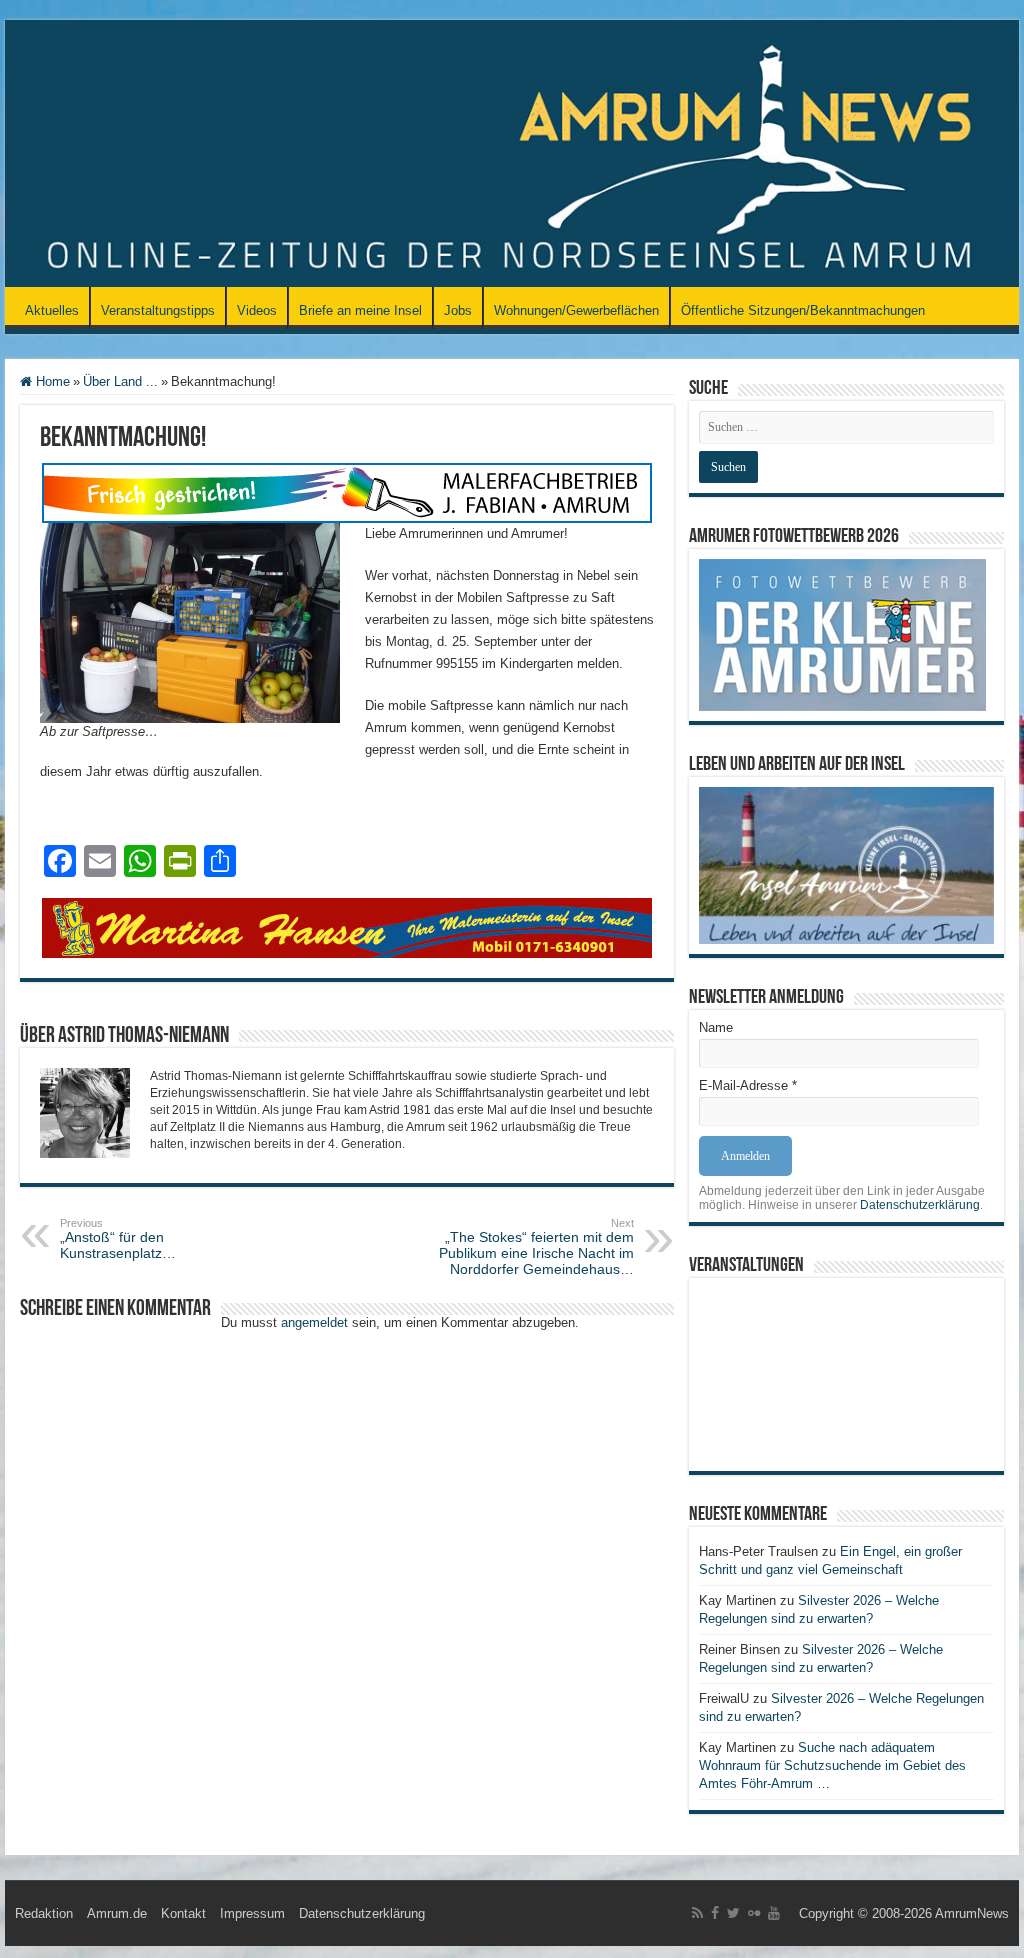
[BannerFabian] (347, 491)
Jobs (458, 310)
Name (716, 1027)
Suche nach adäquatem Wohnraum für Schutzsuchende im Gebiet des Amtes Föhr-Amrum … (832, 1765)
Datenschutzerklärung (920, 1205)
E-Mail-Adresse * (748, 1085)
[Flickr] (754, 1913)
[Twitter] (733, 1913)
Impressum (252, 1913)
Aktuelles (52, 310)
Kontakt (183, 1913)
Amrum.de (117, 1913)
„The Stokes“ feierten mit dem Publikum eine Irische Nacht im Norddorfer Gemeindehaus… (536, 1247)
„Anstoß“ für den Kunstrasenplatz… (118, 1239)
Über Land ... (120, 381)
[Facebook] (715, 1913)
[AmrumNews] (512, 155)
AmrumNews (972, 1913)
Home (51, 381)
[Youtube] (774, 1913)
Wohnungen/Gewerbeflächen (576, 310)
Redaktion (44, 1913)
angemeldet (314, 1322)
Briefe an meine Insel (360, 310)
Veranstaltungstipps (158, 310)
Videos (257, 310)
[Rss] (697, 1913)
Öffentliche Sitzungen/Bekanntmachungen (803, 310)
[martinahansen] (347, 926)
